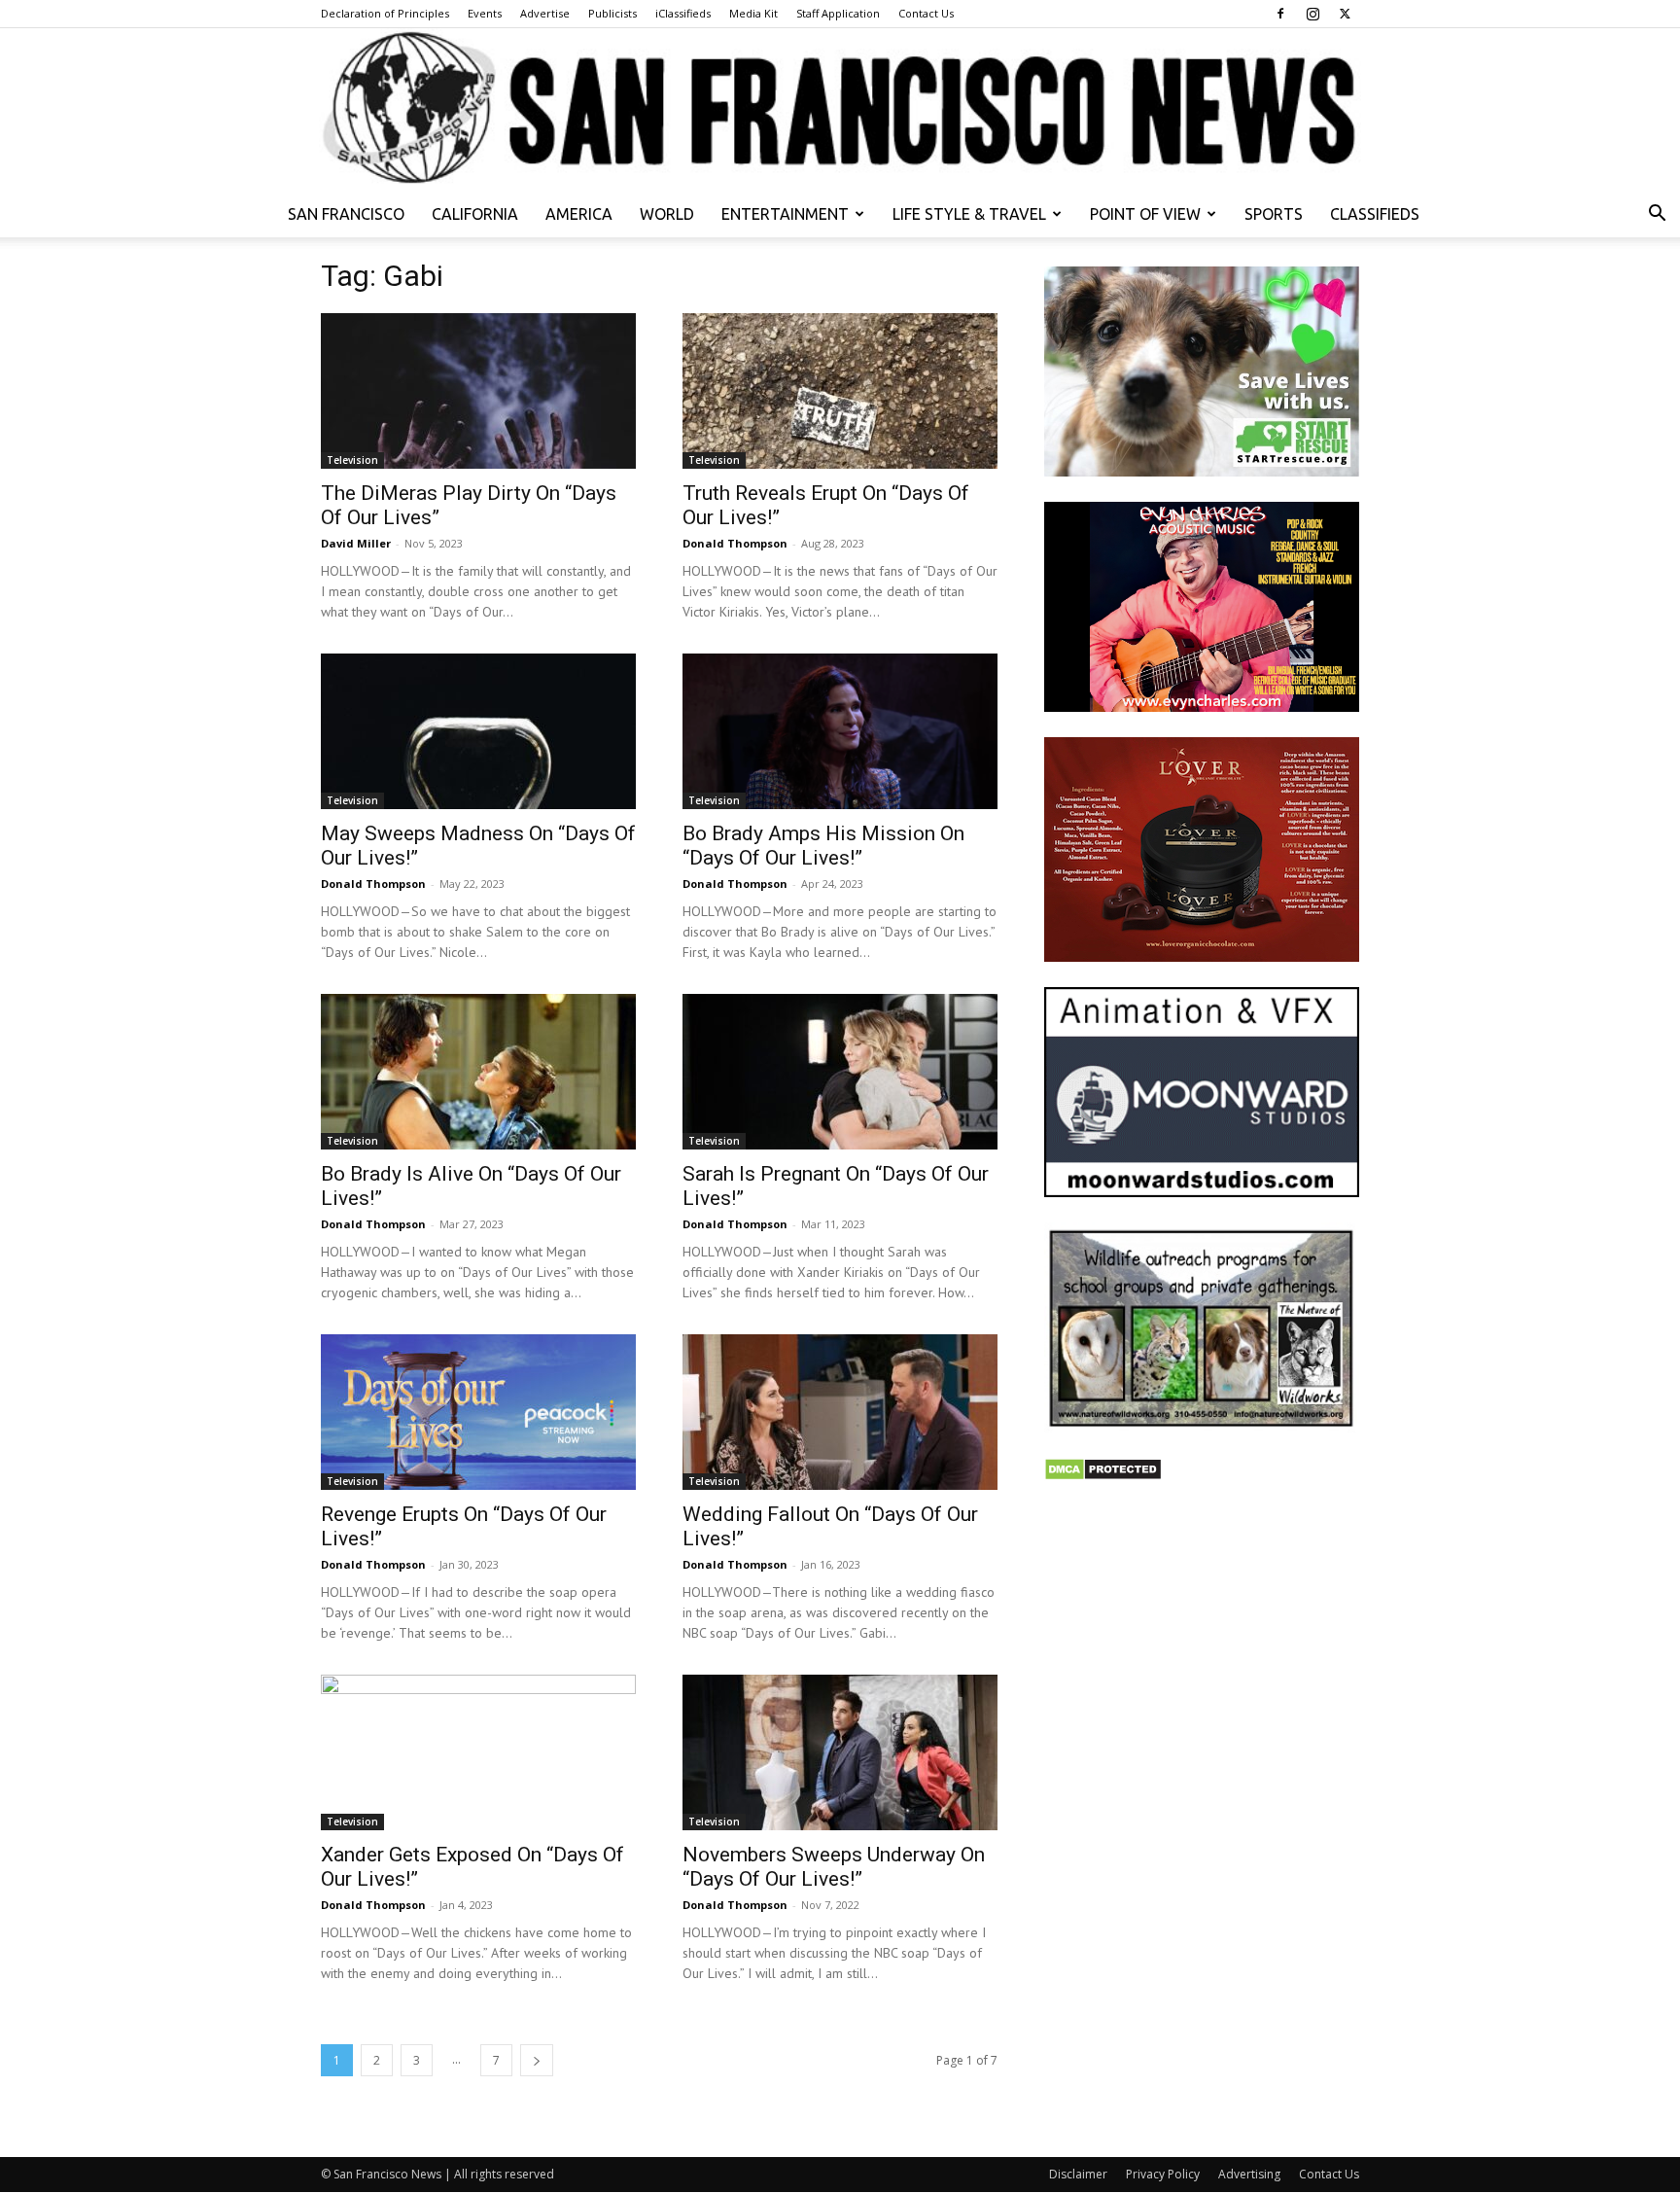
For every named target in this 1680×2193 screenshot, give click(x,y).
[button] (1657, 215)
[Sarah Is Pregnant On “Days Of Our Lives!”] (840, 1072)
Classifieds (1375, 214)
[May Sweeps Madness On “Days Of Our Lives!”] (478, 731)
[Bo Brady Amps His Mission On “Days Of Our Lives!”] (840, 731)
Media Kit (753, 13)
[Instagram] (1312, 14)
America (579, 214)
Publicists (612, 13)
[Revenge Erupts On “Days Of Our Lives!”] (478, 1412)
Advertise (545, 13)
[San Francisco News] (840, 109)
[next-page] (537, 2060)
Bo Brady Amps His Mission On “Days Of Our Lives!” (823, 846)
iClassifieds (683, 13)
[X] (1345, 14)
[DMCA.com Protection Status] (1103, 1476)
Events (485, 13)
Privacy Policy (1163, 2174)
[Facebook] (1280, 14)
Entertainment (785, 214)
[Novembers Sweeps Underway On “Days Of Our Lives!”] (840, 1752)
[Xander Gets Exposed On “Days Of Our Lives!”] (478, 1752)
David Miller (356, 543)
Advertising (1249, 2174)
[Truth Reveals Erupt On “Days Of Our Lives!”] (840, 391)
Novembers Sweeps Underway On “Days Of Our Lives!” (834, 1867)
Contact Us (926, 13)
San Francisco (346, 214)
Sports (1274, 214)
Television (352, 460)
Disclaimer (1078, 2174)
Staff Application (838, 13)
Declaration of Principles (385, 13)
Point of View (1145, 214)
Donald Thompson (735, 543)
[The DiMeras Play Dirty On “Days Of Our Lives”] (478, 391)
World (667, 214)
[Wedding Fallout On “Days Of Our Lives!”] (840, 1412)
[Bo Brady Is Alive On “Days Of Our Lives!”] (478, 1072)
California (475, 214)
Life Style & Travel (969, 214)
